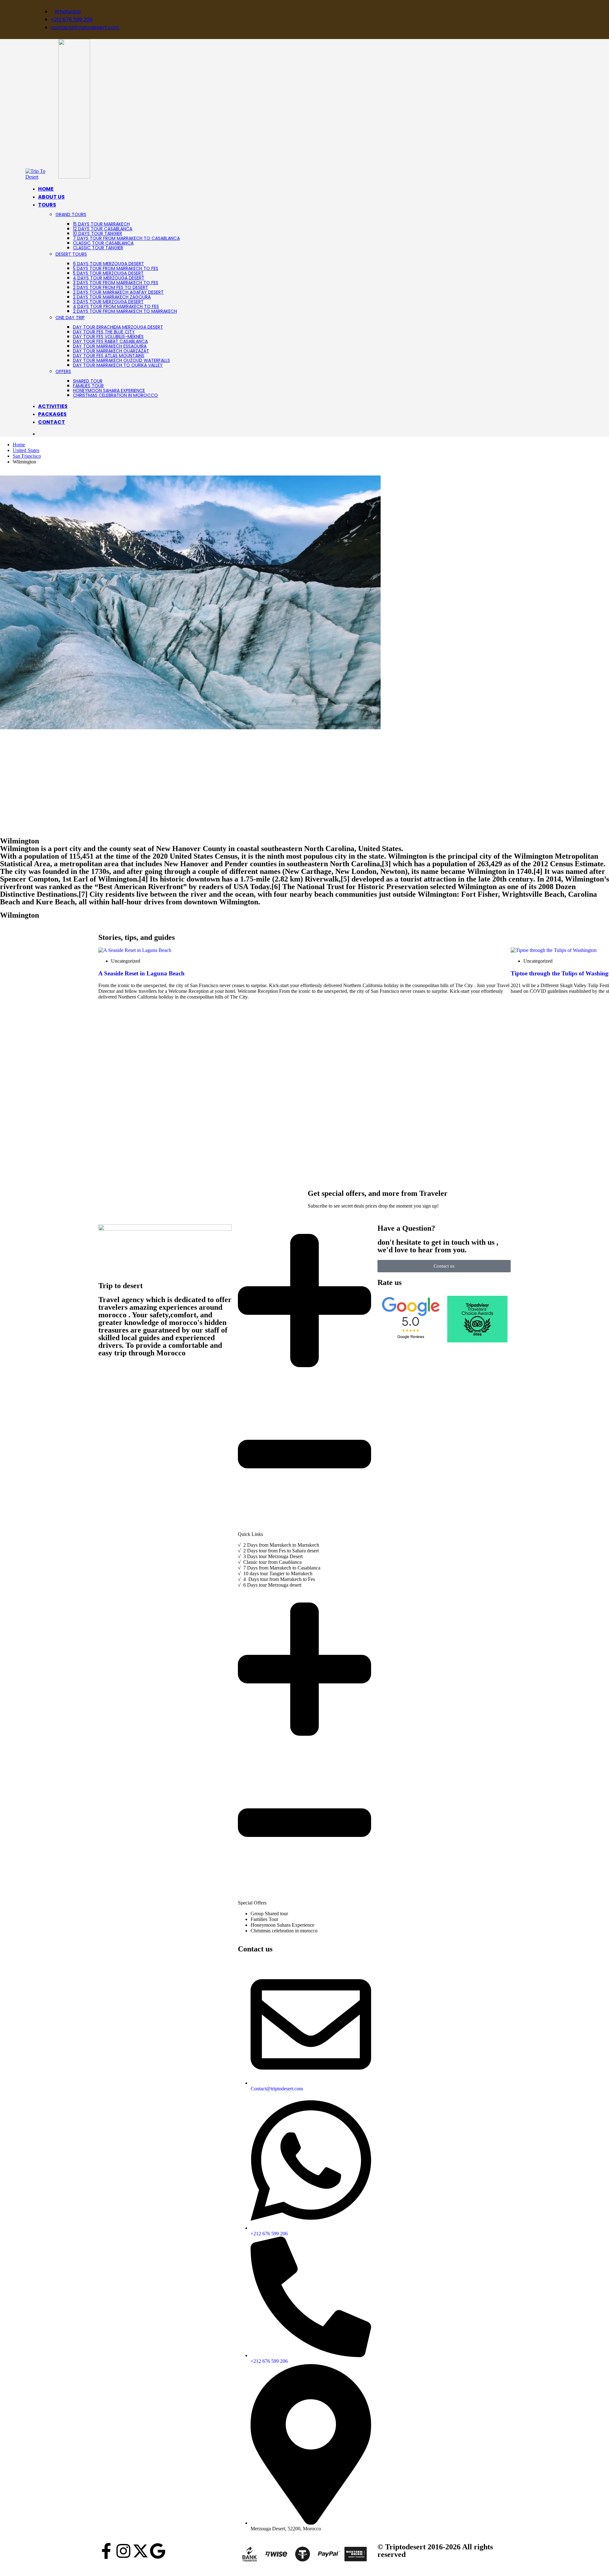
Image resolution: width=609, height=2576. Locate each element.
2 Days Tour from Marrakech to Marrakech (125, 311)
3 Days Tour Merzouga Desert (108, 302)
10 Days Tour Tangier (98, 233)
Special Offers (252, 1903)
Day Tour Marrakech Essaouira (110, 346)
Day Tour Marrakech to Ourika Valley (118, 365)
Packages (52, 414)
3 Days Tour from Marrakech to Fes (116, 283)
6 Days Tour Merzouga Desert (108, 264)
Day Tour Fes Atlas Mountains (109, 356)
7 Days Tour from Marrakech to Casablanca (126, 238)
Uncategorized (126, 961)
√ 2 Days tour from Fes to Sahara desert (278, 1551)
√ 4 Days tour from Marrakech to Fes (276, 1579)
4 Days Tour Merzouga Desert (109, 278)
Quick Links (250, 1534)
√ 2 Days (248, 1545)
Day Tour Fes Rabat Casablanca (110, 341)
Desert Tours (71, 254)
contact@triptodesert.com (85, 27)
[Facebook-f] (106, 2551)
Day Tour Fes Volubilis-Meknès (108, 337)
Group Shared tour (269, 1914)
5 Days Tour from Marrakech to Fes (116, 268)
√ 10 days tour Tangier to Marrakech (275, 1573)
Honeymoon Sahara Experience (109, 390)
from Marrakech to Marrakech (288, 1545)
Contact (52, 422)
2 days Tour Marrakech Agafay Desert (118, 292)
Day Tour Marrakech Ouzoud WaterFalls (121, 360)
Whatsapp (68, 12)
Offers (63, 371)
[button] (304, 1381)
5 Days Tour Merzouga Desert (108, 273)
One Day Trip (70, 318)
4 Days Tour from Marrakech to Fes (116, 306)
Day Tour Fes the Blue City (104, 332)
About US (51, 197)
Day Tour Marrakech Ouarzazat (111, 351)
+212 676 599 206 (72, 20)
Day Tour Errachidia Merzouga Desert (118, 327)
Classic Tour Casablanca (103, 243)
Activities (53, 406)
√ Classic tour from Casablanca (270, 1562)
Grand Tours (71, 214)
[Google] (158, 2551)
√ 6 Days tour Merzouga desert (270, 1585)
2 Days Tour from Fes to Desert (111, 287)
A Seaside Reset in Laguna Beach (141, 973)
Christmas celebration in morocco (115, 395)
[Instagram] (123, 2551)
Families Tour (88, 386)
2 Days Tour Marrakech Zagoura (112, 297)
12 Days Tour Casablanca (103, 229)
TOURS (47, 205)
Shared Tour (88, 381)
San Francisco (27, 456)
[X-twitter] (141, 2551)
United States (26, 450)
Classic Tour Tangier (98, 248)
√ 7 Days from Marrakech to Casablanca (279, 1568)
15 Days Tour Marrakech (101, 224)
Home (46, 189)
